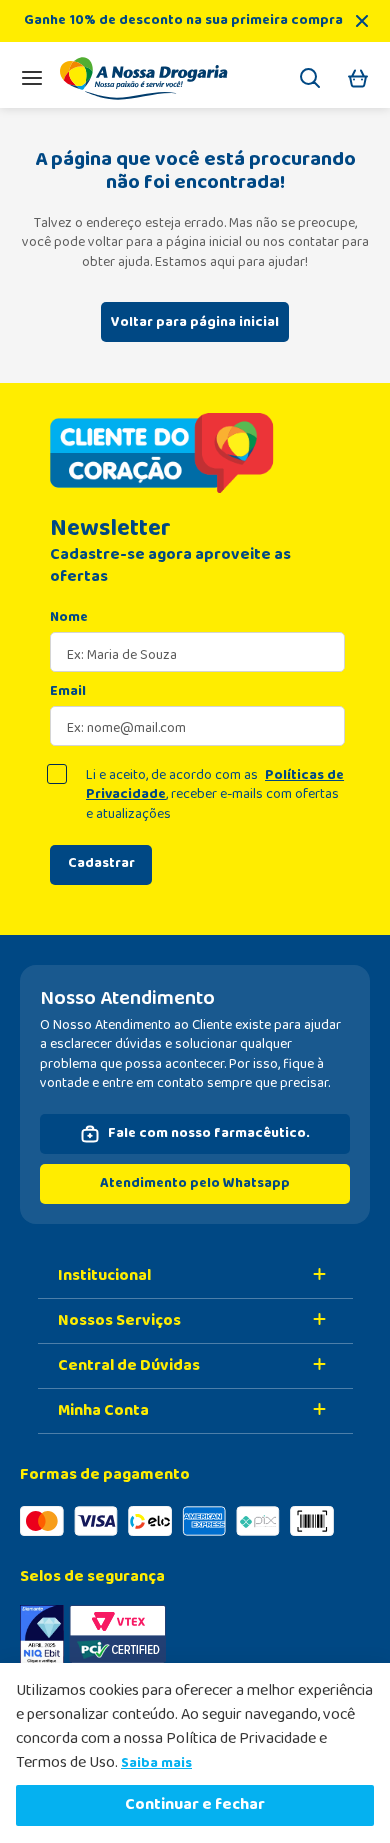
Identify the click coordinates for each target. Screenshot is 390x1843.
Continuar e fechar (195, 1804)
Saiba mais (156, 1763)
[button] (310, 80)
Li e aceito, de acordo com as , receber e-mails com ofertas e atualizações (215, 795)
